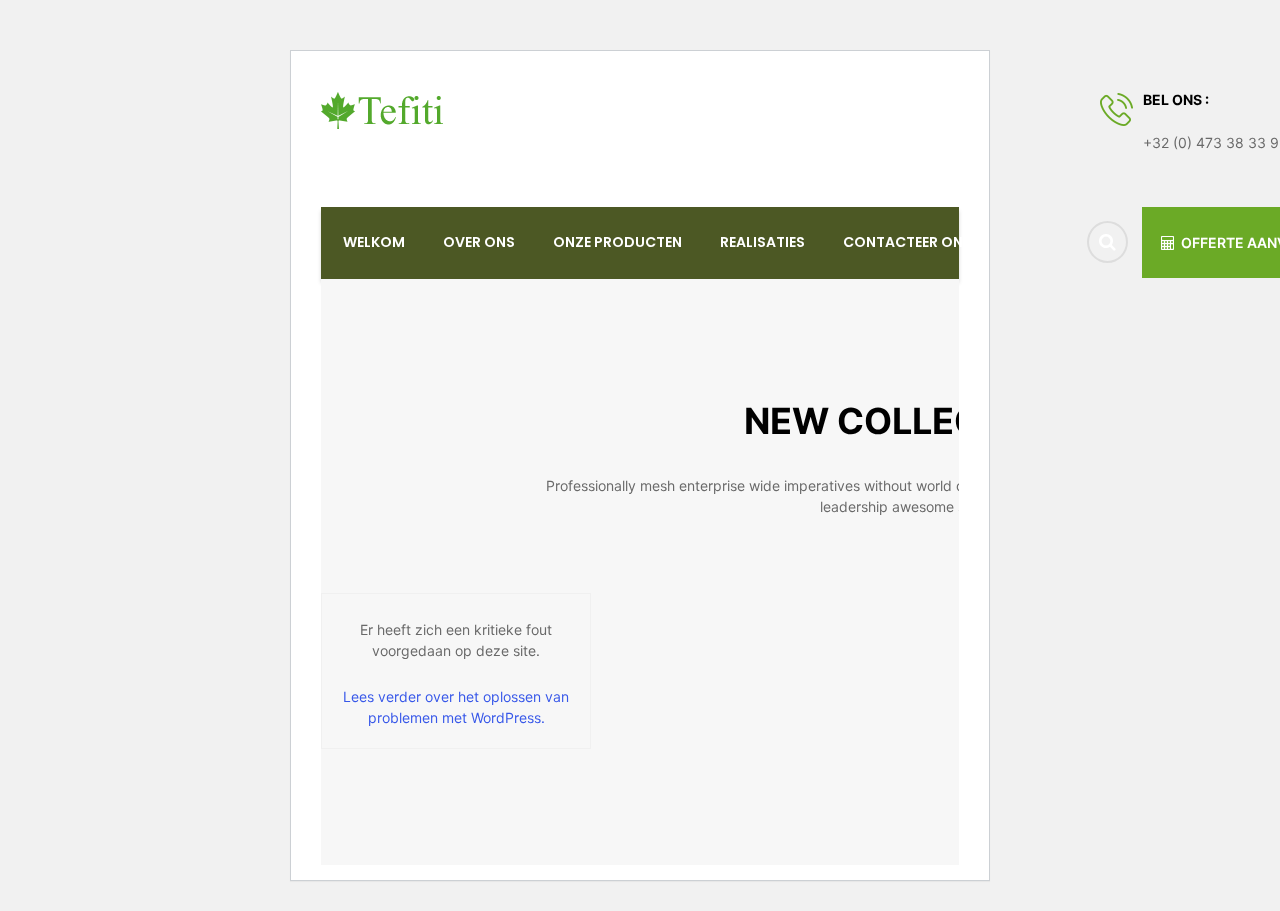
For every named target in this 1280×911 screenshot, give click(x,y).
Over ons (479, 242)
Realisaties (762, 242)
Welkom (374, 242)
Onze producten (617, 242)
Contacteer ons (907, 242)
